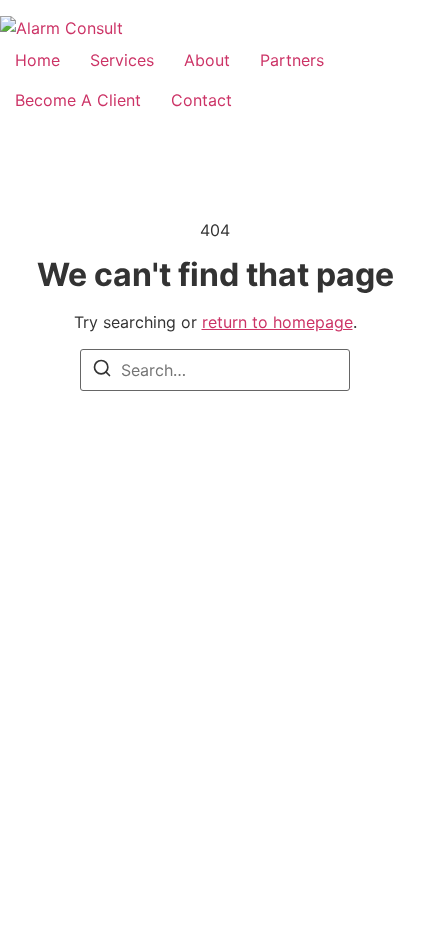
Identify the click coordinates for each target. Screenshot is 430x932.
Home (37, 60)
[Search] (102, 371)
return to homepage (277, 322)
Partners (292, 60)
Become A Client (78, 100)
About (207, 60)
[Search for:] (215, 370)
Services (122, 60)
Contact (201, 100)
